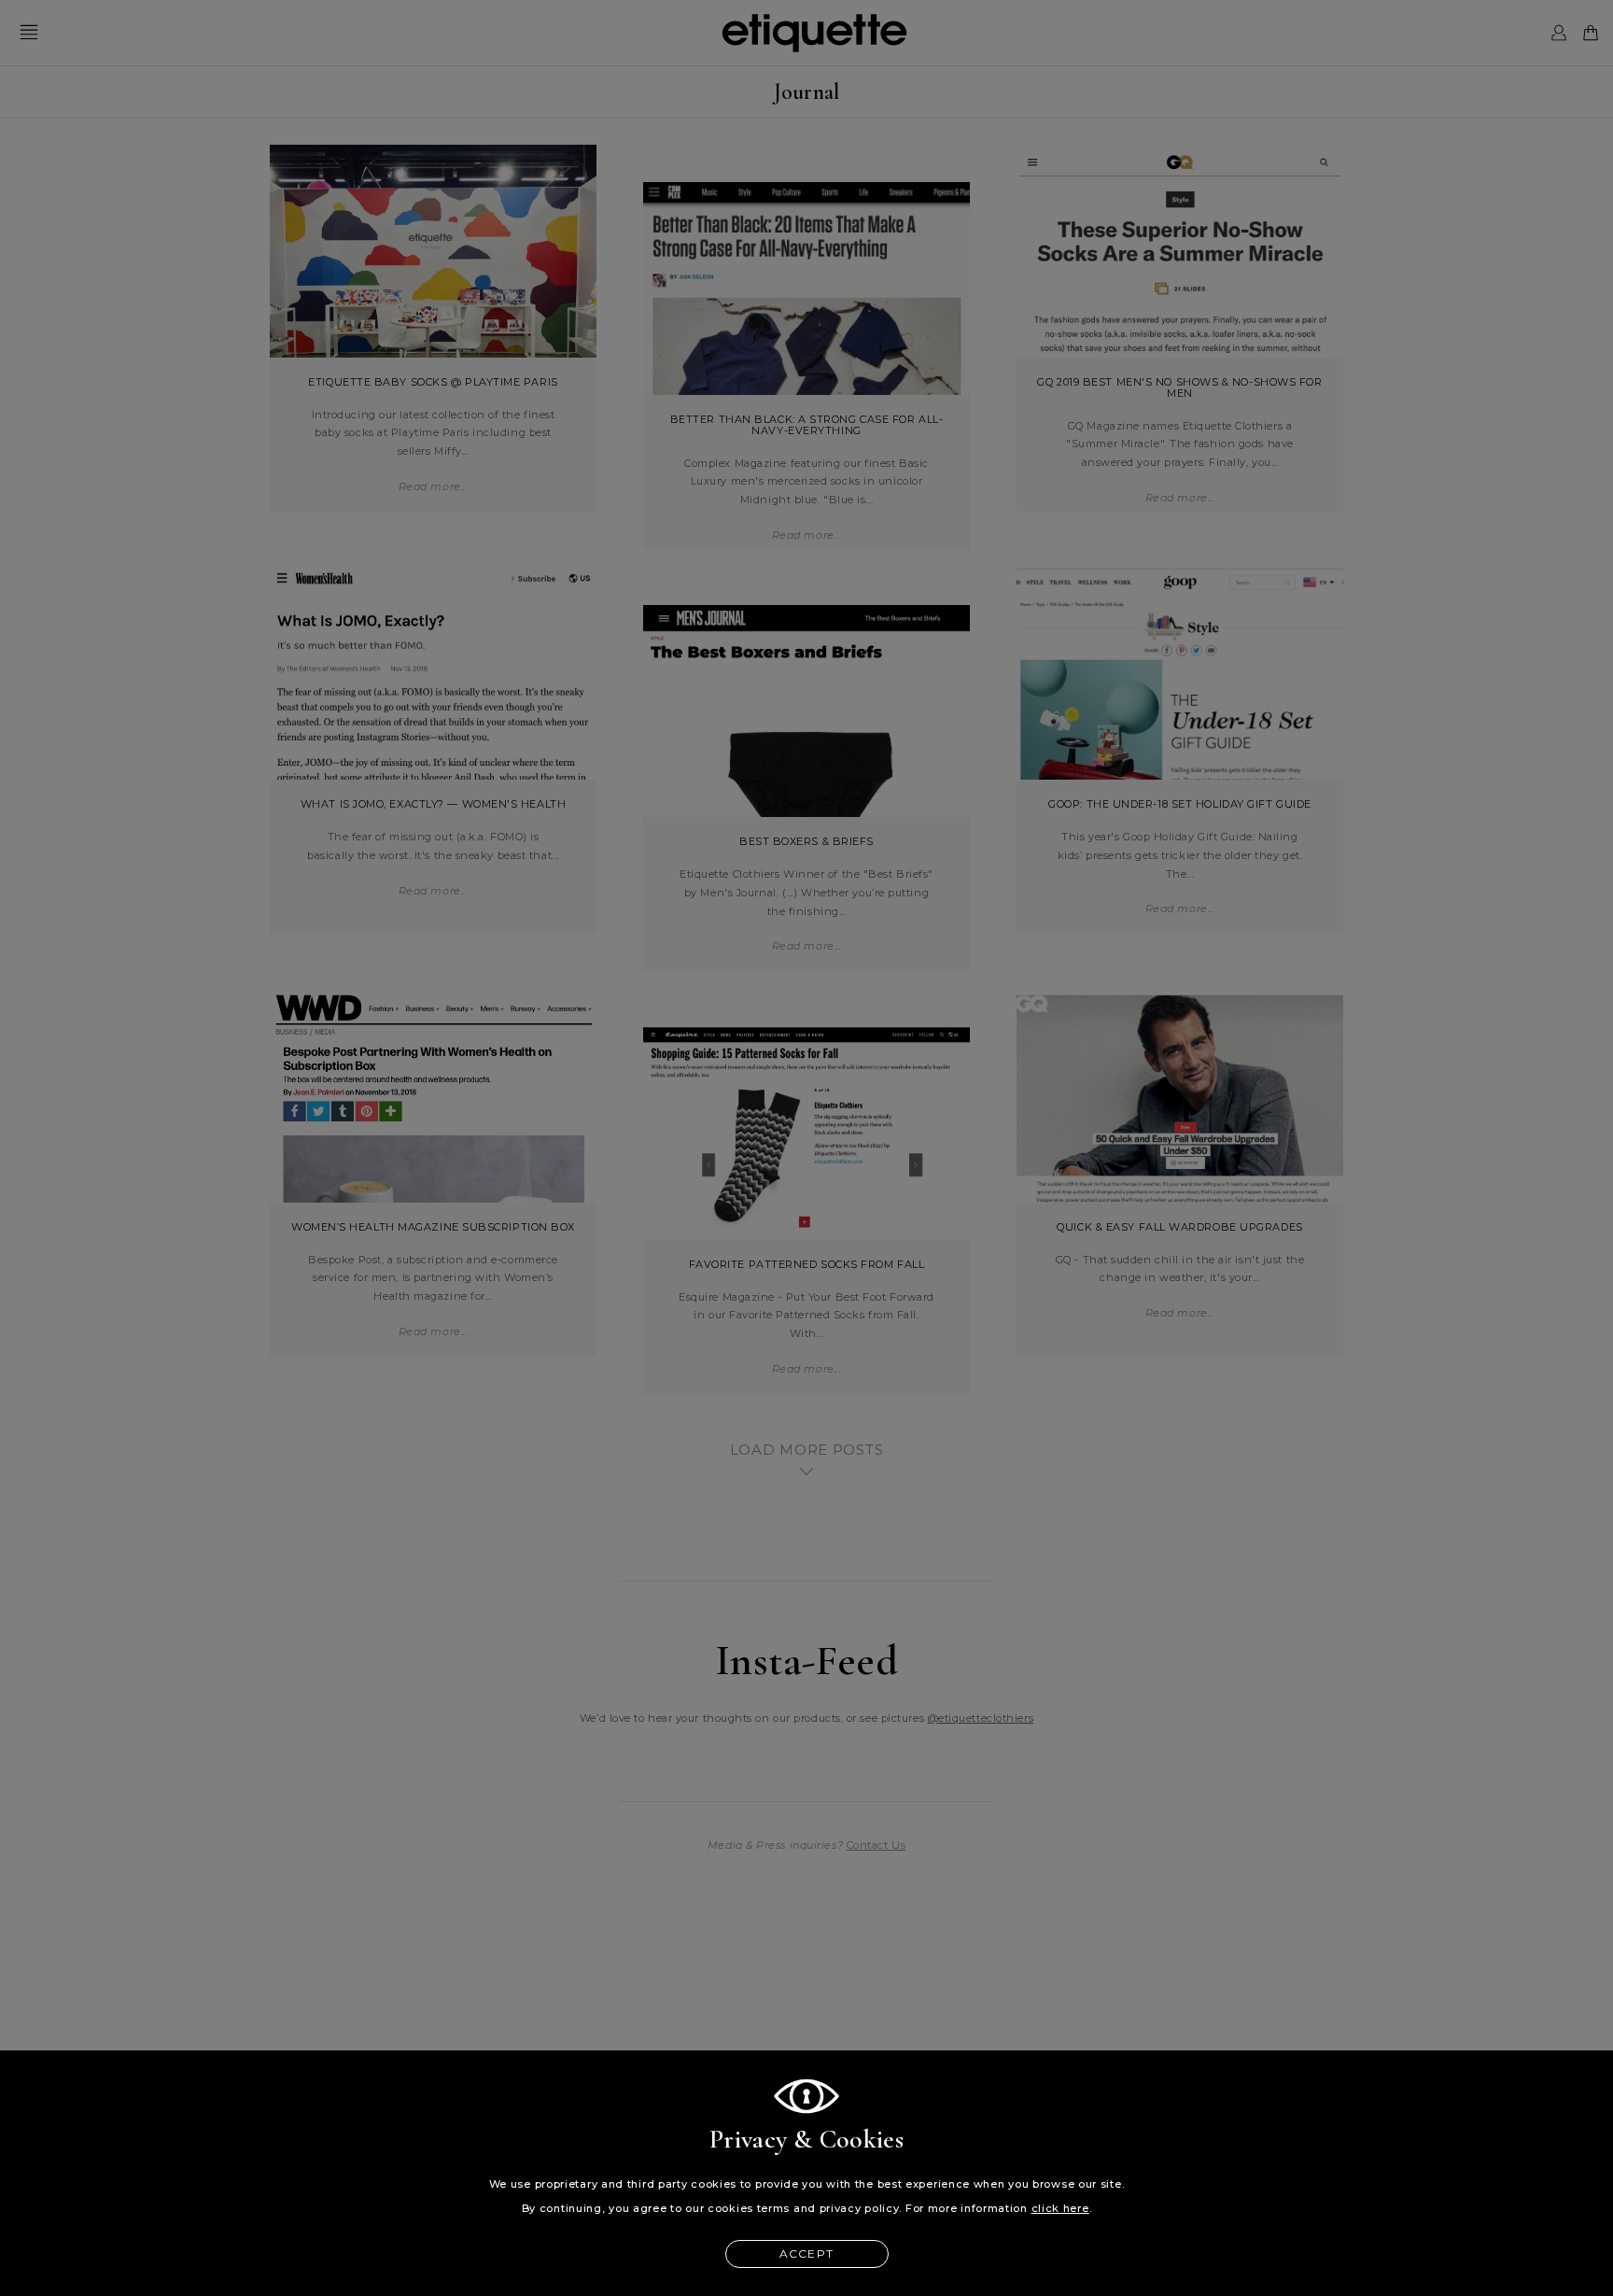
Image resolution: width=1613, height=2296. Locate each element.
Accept (806, 2254)
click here (1060, 2209)
